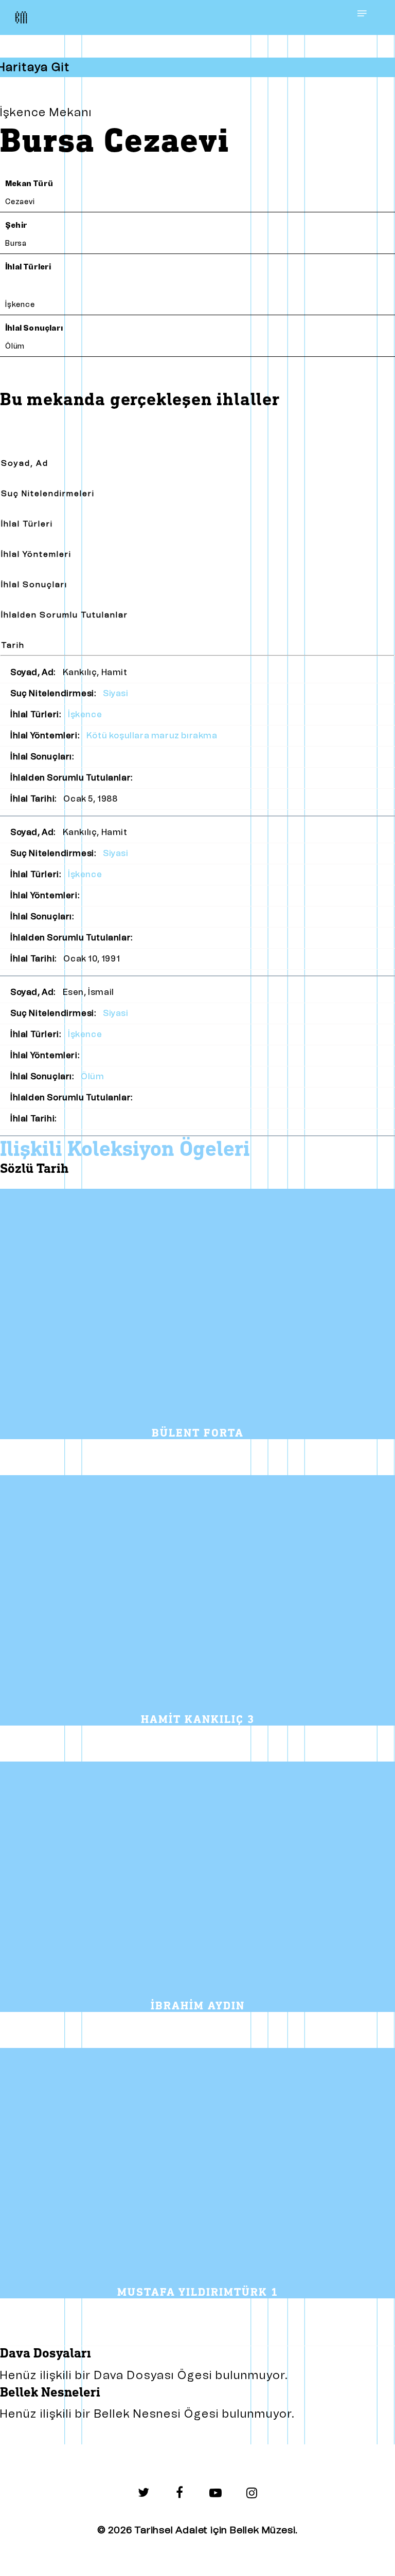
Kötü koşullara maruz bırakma (152, 736)
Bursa (16, 243)
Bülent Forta (198, 1434)
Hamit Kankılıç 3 (198, 1720)
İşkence (20, 305)
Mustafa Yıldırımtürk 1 (198, 2293)
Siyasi (116, 693)
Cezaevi (20, 202)
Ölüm (15, 346)
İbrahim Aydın (198, 2006)
